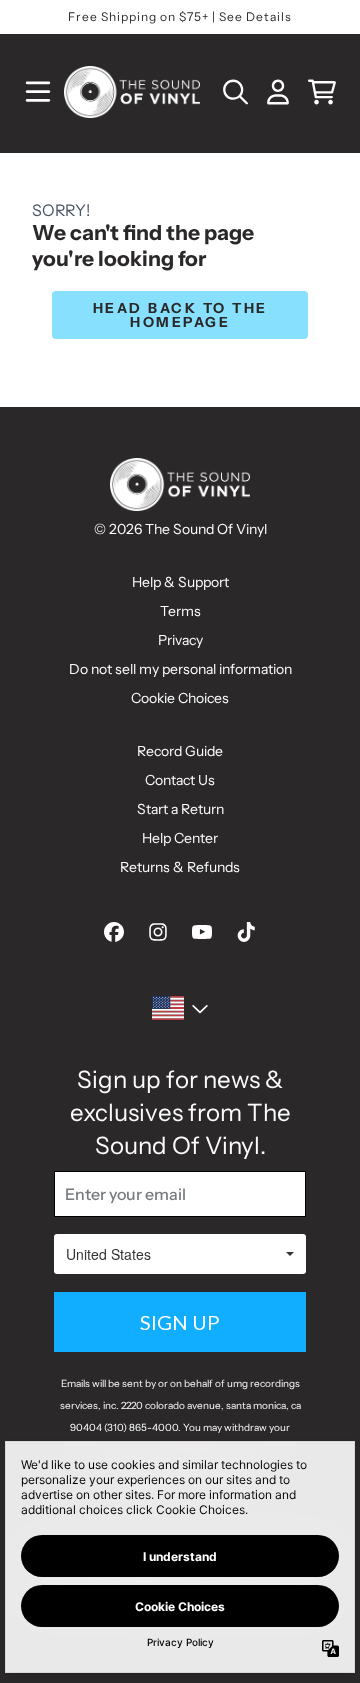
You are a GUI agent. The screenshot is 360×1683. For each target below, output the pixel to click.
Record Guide (180, 751)
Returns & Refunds (180, 867)
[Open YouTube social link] (202, 932)
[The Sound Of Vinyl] (132, 92)
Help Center (180, 838)
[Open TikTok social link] (246, 932)
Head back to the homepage (180, 315)
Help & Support (180, 582)
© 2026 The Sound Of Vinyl (180, 529)
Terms (180, 611)
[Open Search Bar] (234, 92)
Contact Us (180, 780)
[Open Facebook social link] (114, 932)
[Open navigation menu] (38, 92)
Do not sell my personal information (180, 669)
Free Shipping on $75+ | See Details (180, 16)
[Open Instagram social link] (158, 932)
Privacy (180, 640)
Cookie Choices (180, 698)
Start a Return (180, 809)
